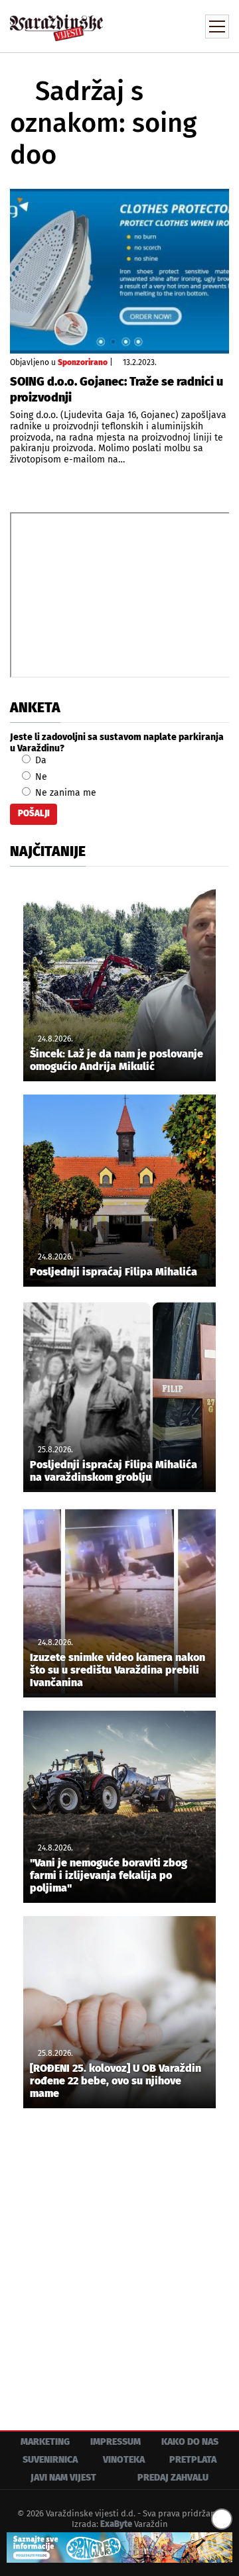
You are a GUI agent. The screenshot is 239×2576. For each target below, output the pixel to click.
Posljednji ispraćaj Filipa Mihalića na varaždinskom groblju (114, 1471)
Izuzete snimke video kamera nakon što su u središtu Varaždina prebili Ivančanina (118, 1670)
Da (40, 760)
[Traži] (129, 25)
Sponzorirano (83, 362)
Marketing (45, 2442)
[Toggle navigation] (217, 27)
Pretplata (193, 2460)
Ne (40, 777)
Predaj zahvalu (173, 2478)
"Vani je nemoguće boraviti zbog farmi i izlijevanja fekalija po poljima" (109, 1875)
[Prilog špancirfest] (119, 2548)
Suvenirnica (50, 2460)
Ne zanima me (64, 793)
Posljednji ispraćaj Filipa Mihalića (114, 1272)
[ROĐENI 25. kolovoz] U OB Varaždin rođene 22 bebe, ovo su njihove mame (116, 2081)
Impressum (116, 2442)
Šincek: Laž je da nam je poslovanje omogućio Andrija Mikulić (117, 1060)
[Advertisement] (119, 2259)
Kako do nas (190, 2442)
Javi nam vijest (63, 2478)
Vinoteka (124, 2460)
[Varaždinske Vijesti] (56, 22)
